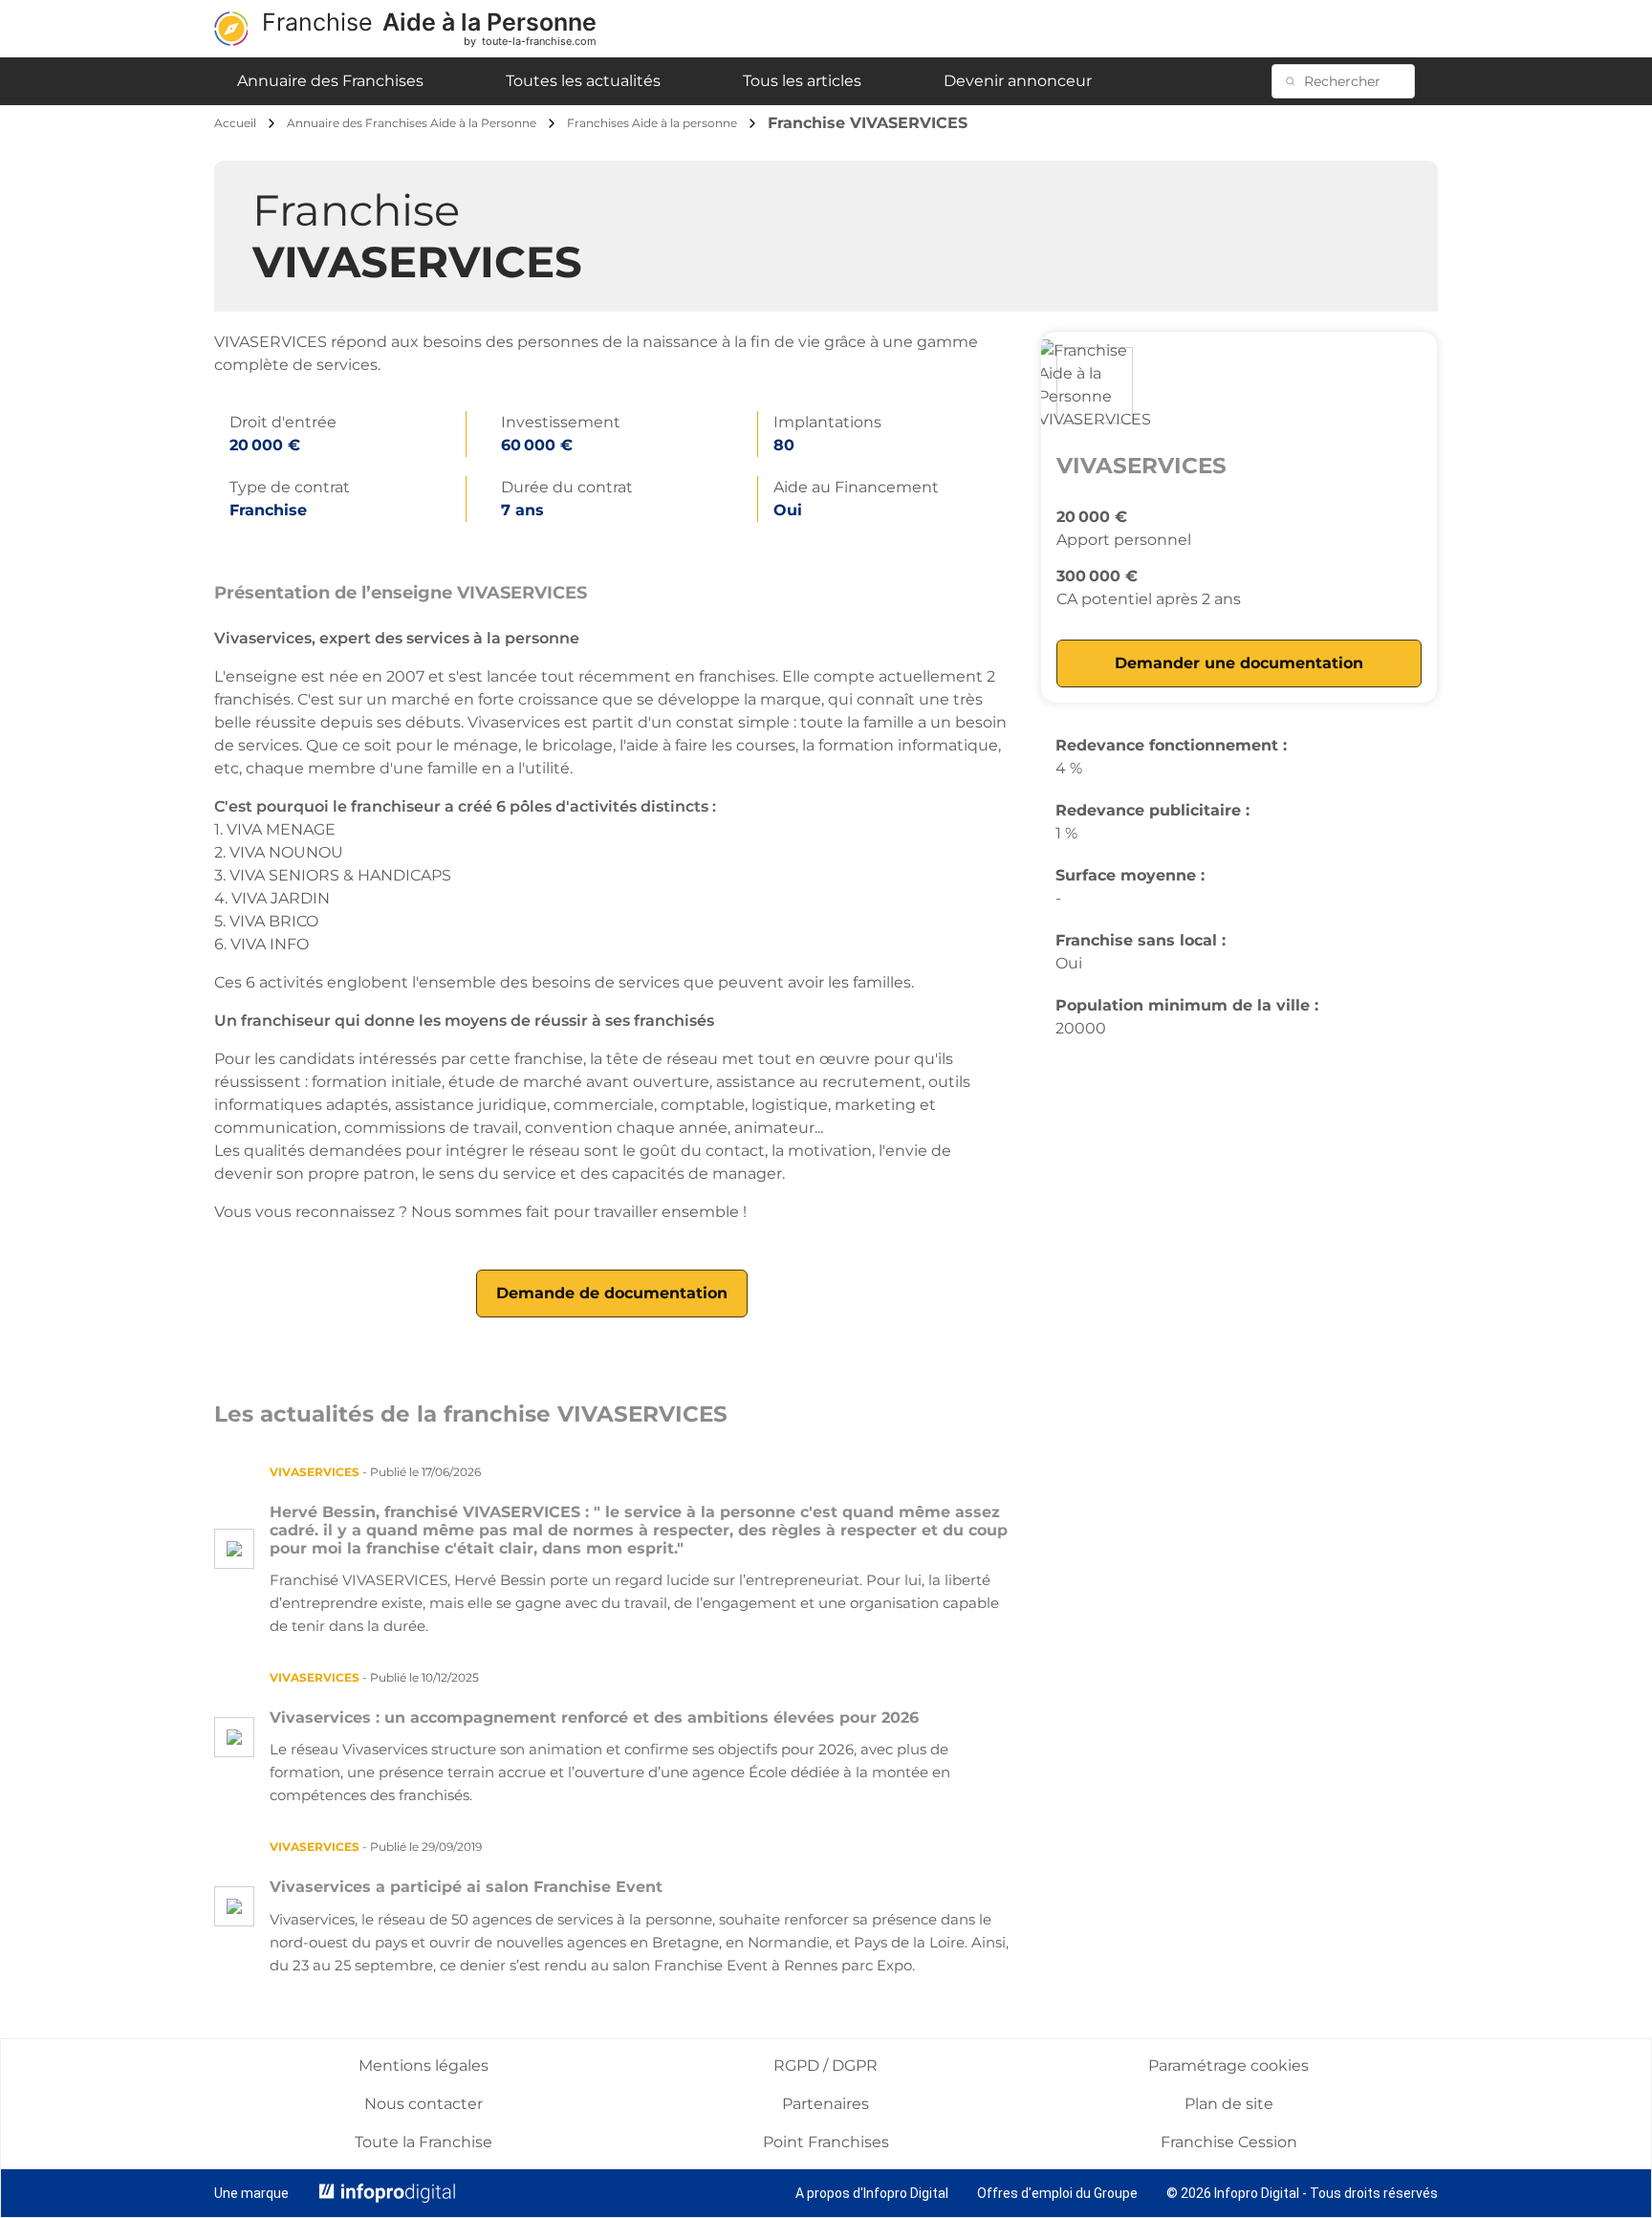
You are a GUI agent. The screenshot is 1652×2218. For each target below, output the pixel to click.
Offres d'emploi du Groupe (1057, 2193)
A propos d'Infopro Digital (872, 2193)
